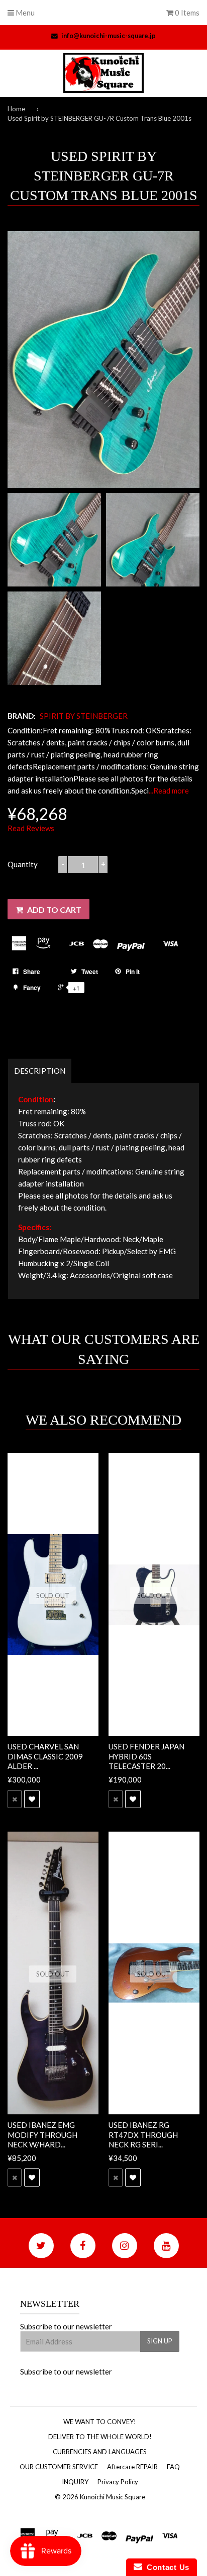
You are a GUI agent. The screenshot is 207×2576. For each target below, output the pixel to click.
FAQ (173, 2467)
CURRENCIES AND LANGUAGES (100, 2452)
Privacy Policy (118, 2482)
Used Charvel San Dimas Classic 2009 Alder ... (45, 1756)
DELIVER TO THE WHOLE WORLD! (100, 2437)
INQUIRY (75, 2482)
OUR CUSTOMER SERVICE (59, 2467)
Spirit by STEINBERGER (84, 716)
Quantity (23, 864)
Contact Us (166, 2567)
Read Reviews (31, 828)
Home (16, 109)
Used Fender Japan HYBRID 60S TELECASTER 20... (146, 1756)
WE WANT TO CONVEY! (100, 2422)
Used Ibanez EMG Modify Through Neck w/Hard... (42, 2135)
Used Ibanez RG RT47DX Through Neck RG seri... (143, 2135)
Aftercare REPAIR (132, 2467)
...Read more (169, 790)
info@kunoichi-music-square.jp (109, 36)
